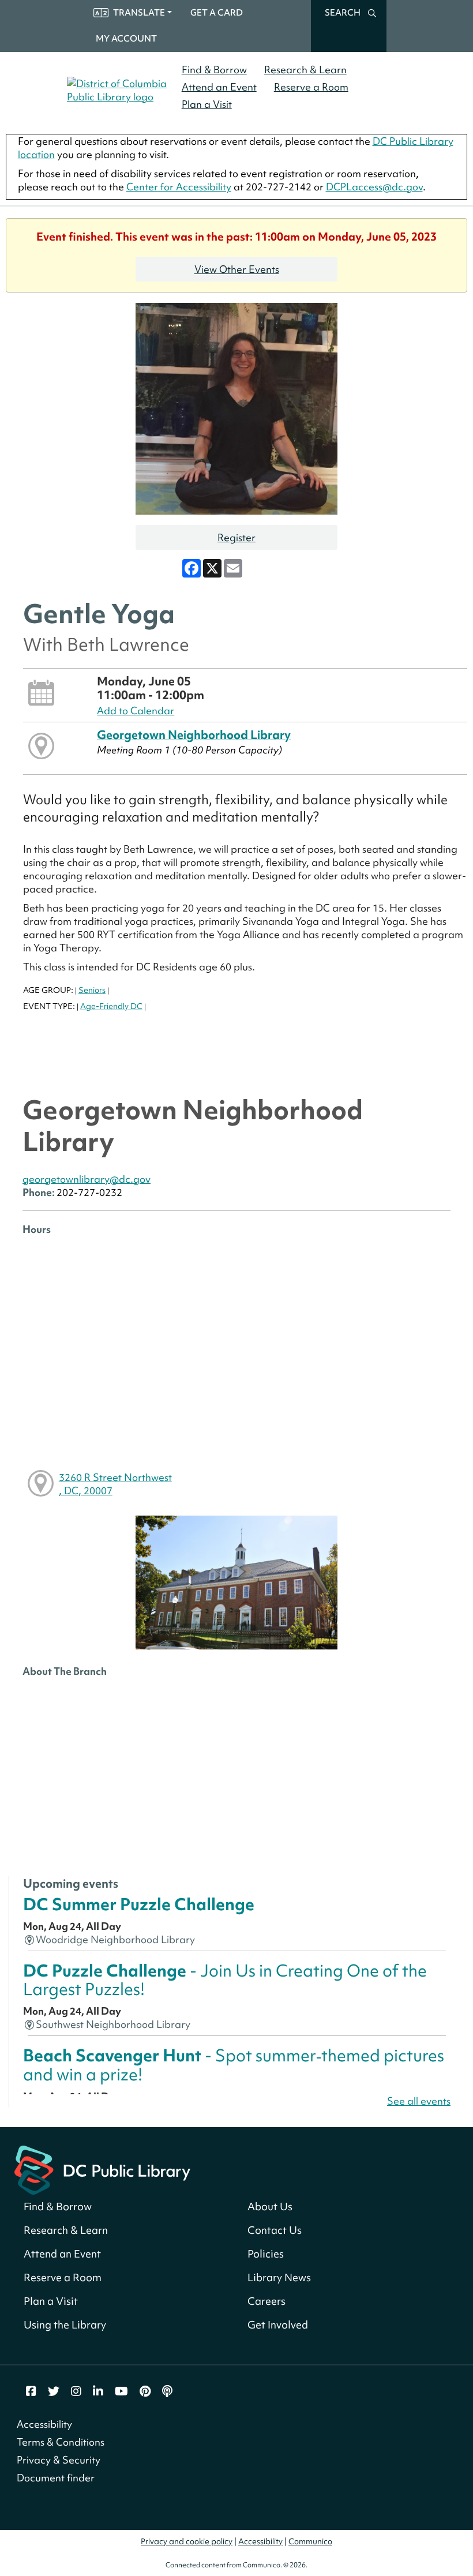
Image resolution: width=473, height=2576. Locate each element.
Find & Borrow (214, 70)
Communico (310, 2541)
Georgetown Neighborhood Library (194, 735)
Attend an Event (219, 87)
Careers (266, 2301)
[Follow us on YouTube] (121, 2391)
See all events (419, 2101)
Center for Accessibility (179, 187)
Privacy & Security (59, 2460)
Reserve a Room (311, 87)
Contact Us (275, 2230)
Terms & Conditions (61, 2442)
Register (236, 537)
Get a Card (217, 13)
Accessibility (44, 2424)
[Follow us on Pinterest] (145, 2391)
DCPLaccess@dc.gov (374, 187)
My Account (126, 39)
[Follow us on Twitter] (54, 2391)
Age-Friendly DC (111, 1006)
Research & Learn (305, 70)
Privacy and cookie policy (187, 2541)
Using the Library (65, 2325)
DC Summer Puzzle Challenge (139, 1904)
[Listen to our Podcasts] (167, 2391)
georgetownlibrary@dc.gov (87, 1179)
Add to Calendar (136, 710)
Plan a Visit (207, 104)
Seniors (92, 990)
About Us (270, 2206)
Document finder (56, 2478)
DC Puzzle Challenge (225, 1980)
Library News (279, 2277)
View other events (237, 269)
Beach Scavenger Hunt (234, 2065)
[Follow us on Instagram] (76, 2391)
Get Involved (278, 2325)
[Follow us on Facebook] (31, 2391)
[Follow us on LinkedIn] (98, 2391)
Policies (266, 2254)
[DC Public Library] (102, 2168)
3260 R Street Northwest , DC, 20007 (115, 1484)
